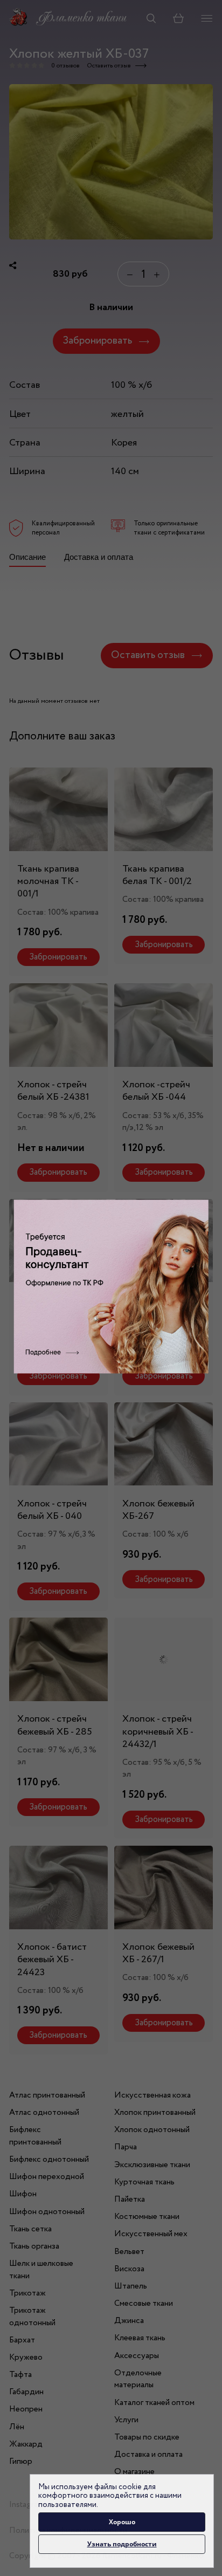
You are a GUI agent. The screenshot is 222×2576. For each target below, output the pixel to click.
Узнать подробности (122, 2544)
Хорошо (122, 2522)
